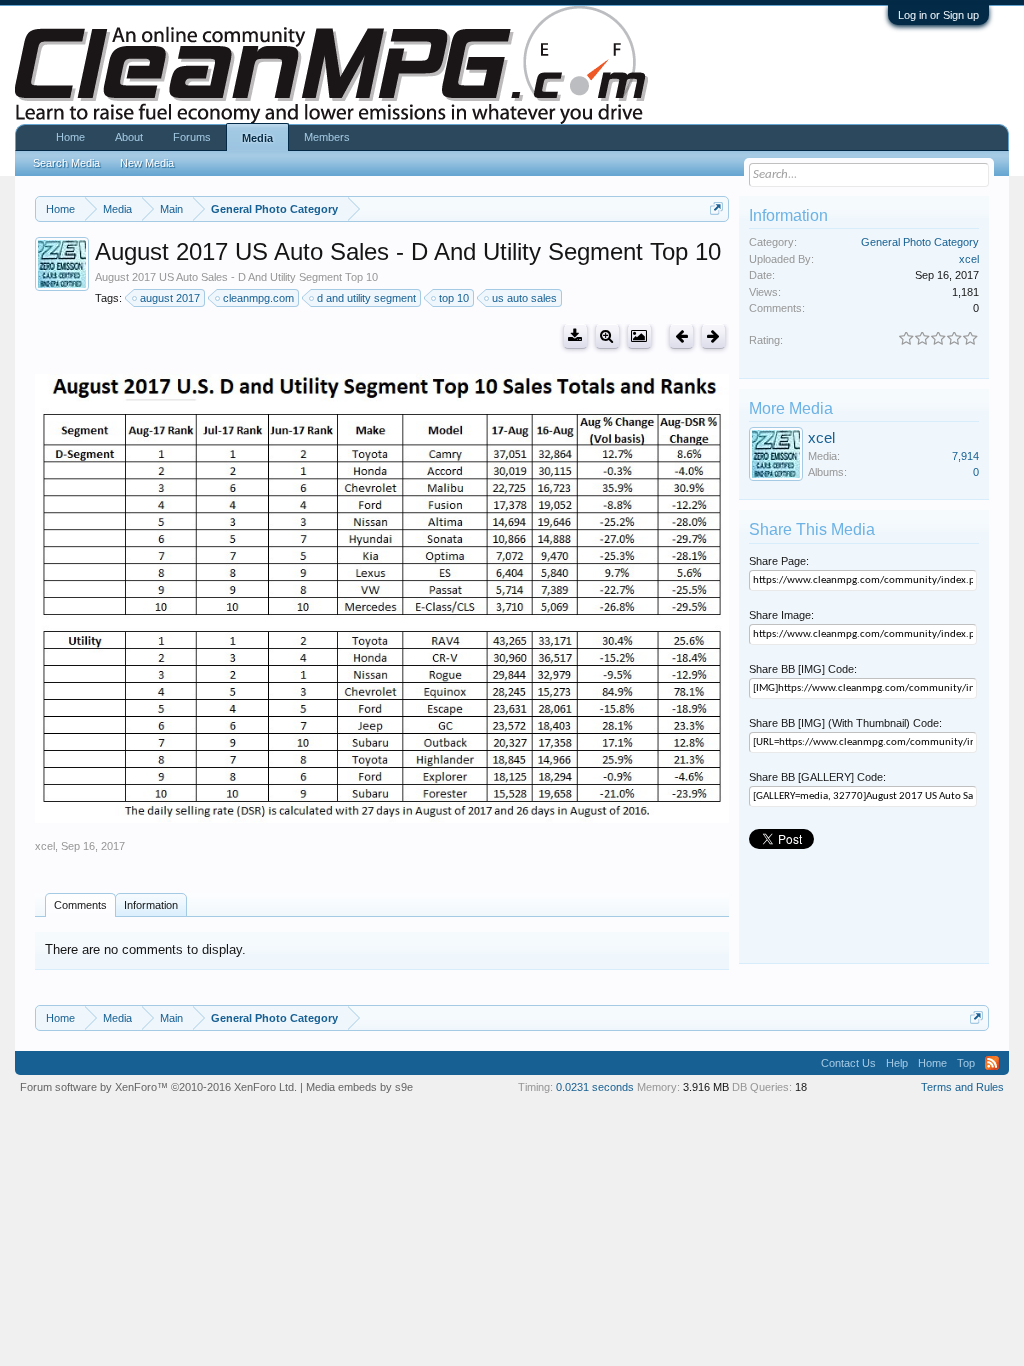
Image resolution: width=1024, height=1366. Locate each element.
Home (70, 137)
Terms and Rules (962, 1087)
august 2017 (170, 298)
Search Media (66, 163)
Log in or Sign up (938, 15)
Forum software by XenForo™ (158, 1087)
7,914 (965, 456)
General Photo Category (920, 242)
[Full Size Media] (607, 336)
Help (897, 1063)
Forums (192, 137)
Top (966, 1063)
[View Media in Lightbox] (639, 336)
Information (151, 905)
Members (327, 137)
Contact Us (848, 1063)
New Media (147, 163)
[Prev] (681, 336)
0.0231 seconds (595, 1087)
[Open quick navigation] (716, 208)
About (129, 137)
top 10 (454, 298)
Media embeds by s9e (359, 1087)
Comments (80, 905)
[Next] (713, 336)
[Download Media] (575, 336)
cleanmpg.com (258, 298)
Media (257, 138)
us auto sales (524, 298)
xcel (45, 846)
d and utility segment (366, 298)
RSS (992, 1063)
